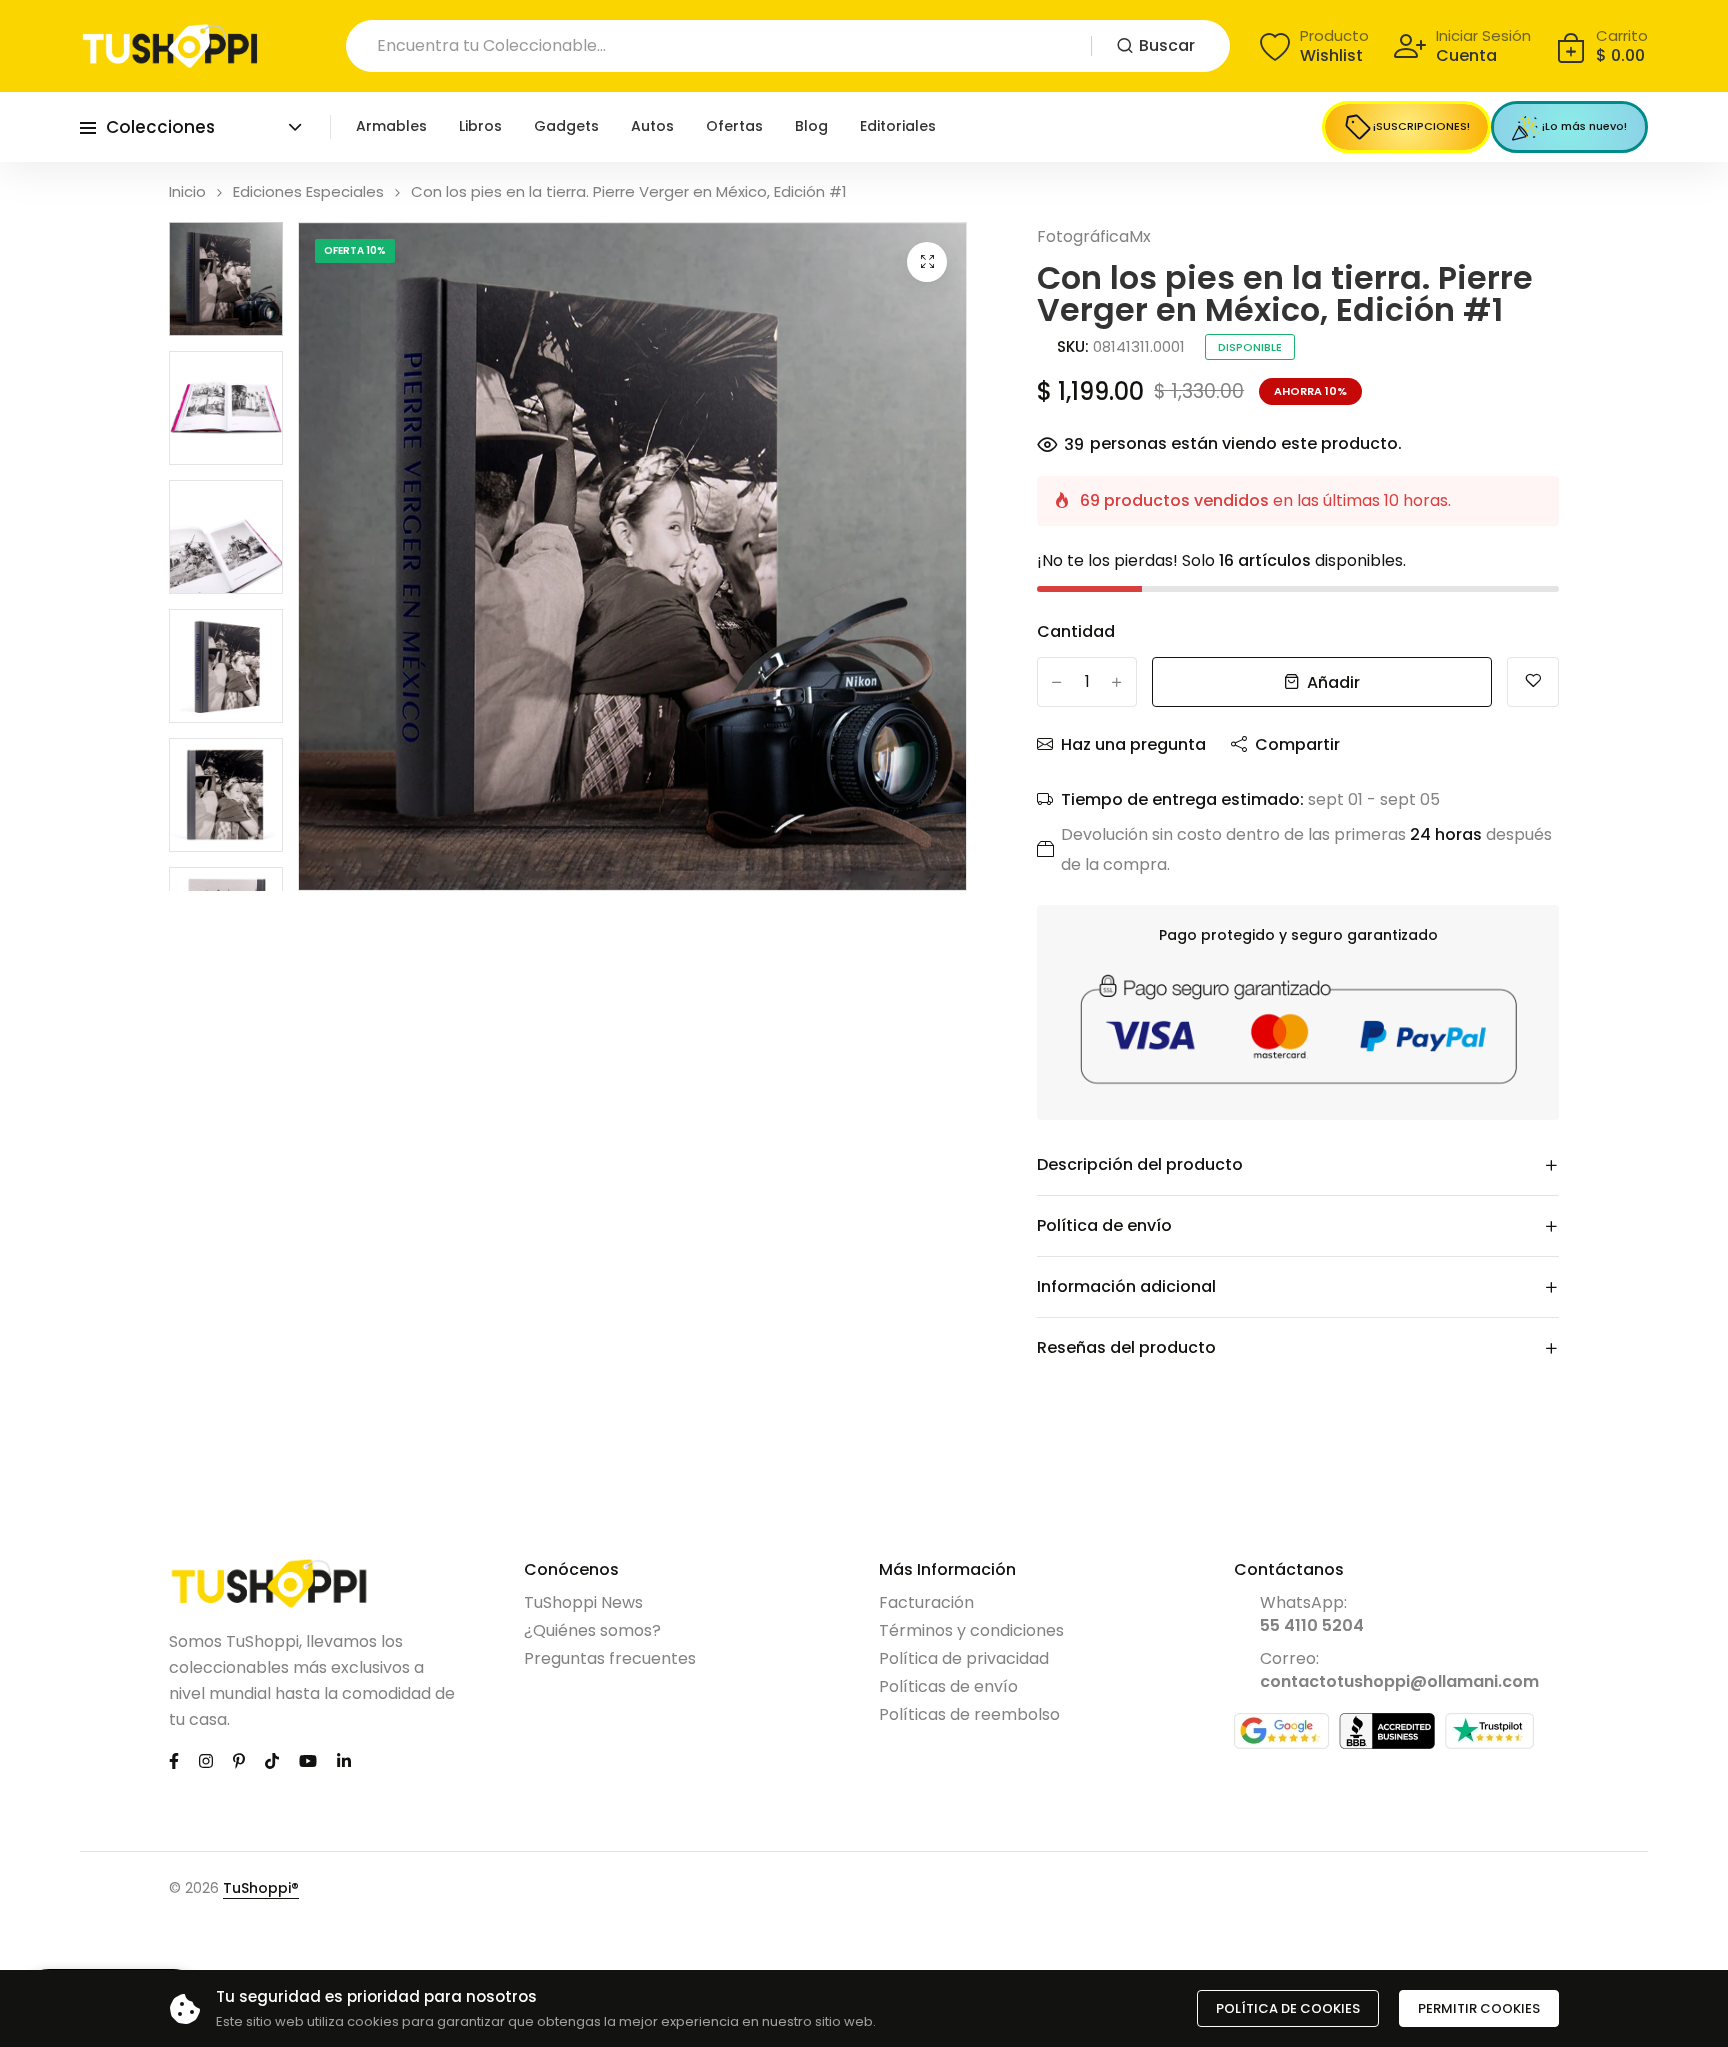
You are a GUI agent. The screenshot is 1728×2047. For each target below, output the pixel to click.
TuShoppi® (261, 1888)
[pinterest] (239, 1759)
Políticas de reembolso (969, 1714)
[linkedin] (344, 1759)
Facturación (926, 1602)
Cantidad (1076, 631)
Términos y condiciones (971, 1630)
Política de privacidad (964, 1658)
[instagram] (206, 1759)
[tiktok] (272, 1759)
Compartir (1297, 744)
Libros (480, 126)
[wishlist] (1533, 682)
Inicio (187, 191)
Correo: (1399, 1670)
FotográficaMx (1094, 236)
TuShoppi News (583, 1602)
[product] (927, 262)
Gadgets (566, 126)
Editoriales (898, 126)
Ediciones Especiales (308, 191)
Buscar (1167, 45)
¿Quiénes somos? (592, 1630)
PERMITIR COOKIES (1479, 2008)
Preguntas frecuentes (610, 1658)
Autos (652, 126)
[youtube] (308, 1759)
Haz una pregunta (1133, 744)
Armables (391, 126)
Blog (811, 126)
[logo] (170, 46)
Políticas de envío (948, 1686)
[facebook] (174, 1759)
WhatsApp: (1312, 1614)
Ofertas (734, 126)
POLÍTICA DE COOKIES (1288, 2008)
